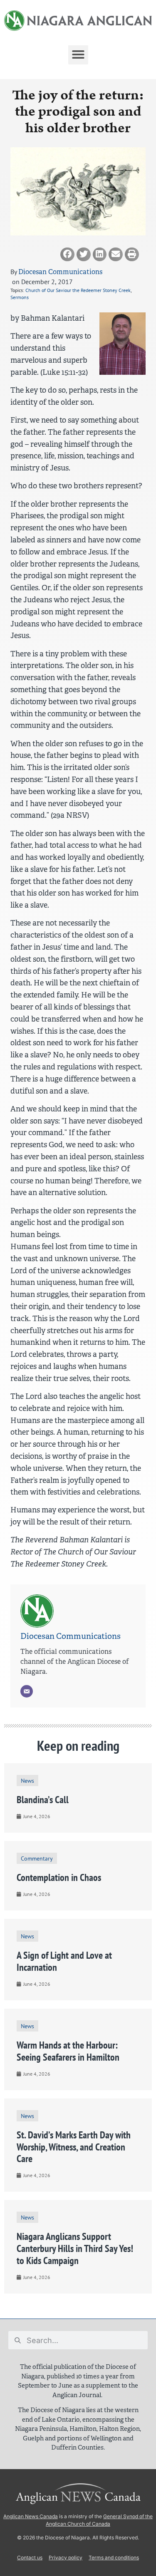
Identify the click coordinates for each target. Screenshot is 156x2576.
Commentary (37, 1858)
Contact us (30, 2557)
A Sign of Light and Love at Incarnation (64, 1961)
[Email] (27, 1691)
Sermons (20, 297)
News (27, 1780)
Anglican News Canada (31, 2516)
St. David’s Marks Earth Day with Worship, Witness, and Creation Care (74, 2147)
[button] (78, 54)
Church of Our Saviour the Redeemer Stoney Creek (78, 290)
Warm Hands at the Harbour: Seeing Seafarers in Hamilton (68, 2051)
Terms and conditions (114, 2557)
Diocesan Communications (60, 272)
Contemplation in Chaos (59, 1877)
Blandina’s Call (43, 1800)
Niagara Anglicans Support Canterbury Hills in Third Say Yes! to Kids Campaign (75, 2248)
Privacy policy (66, 2557)
